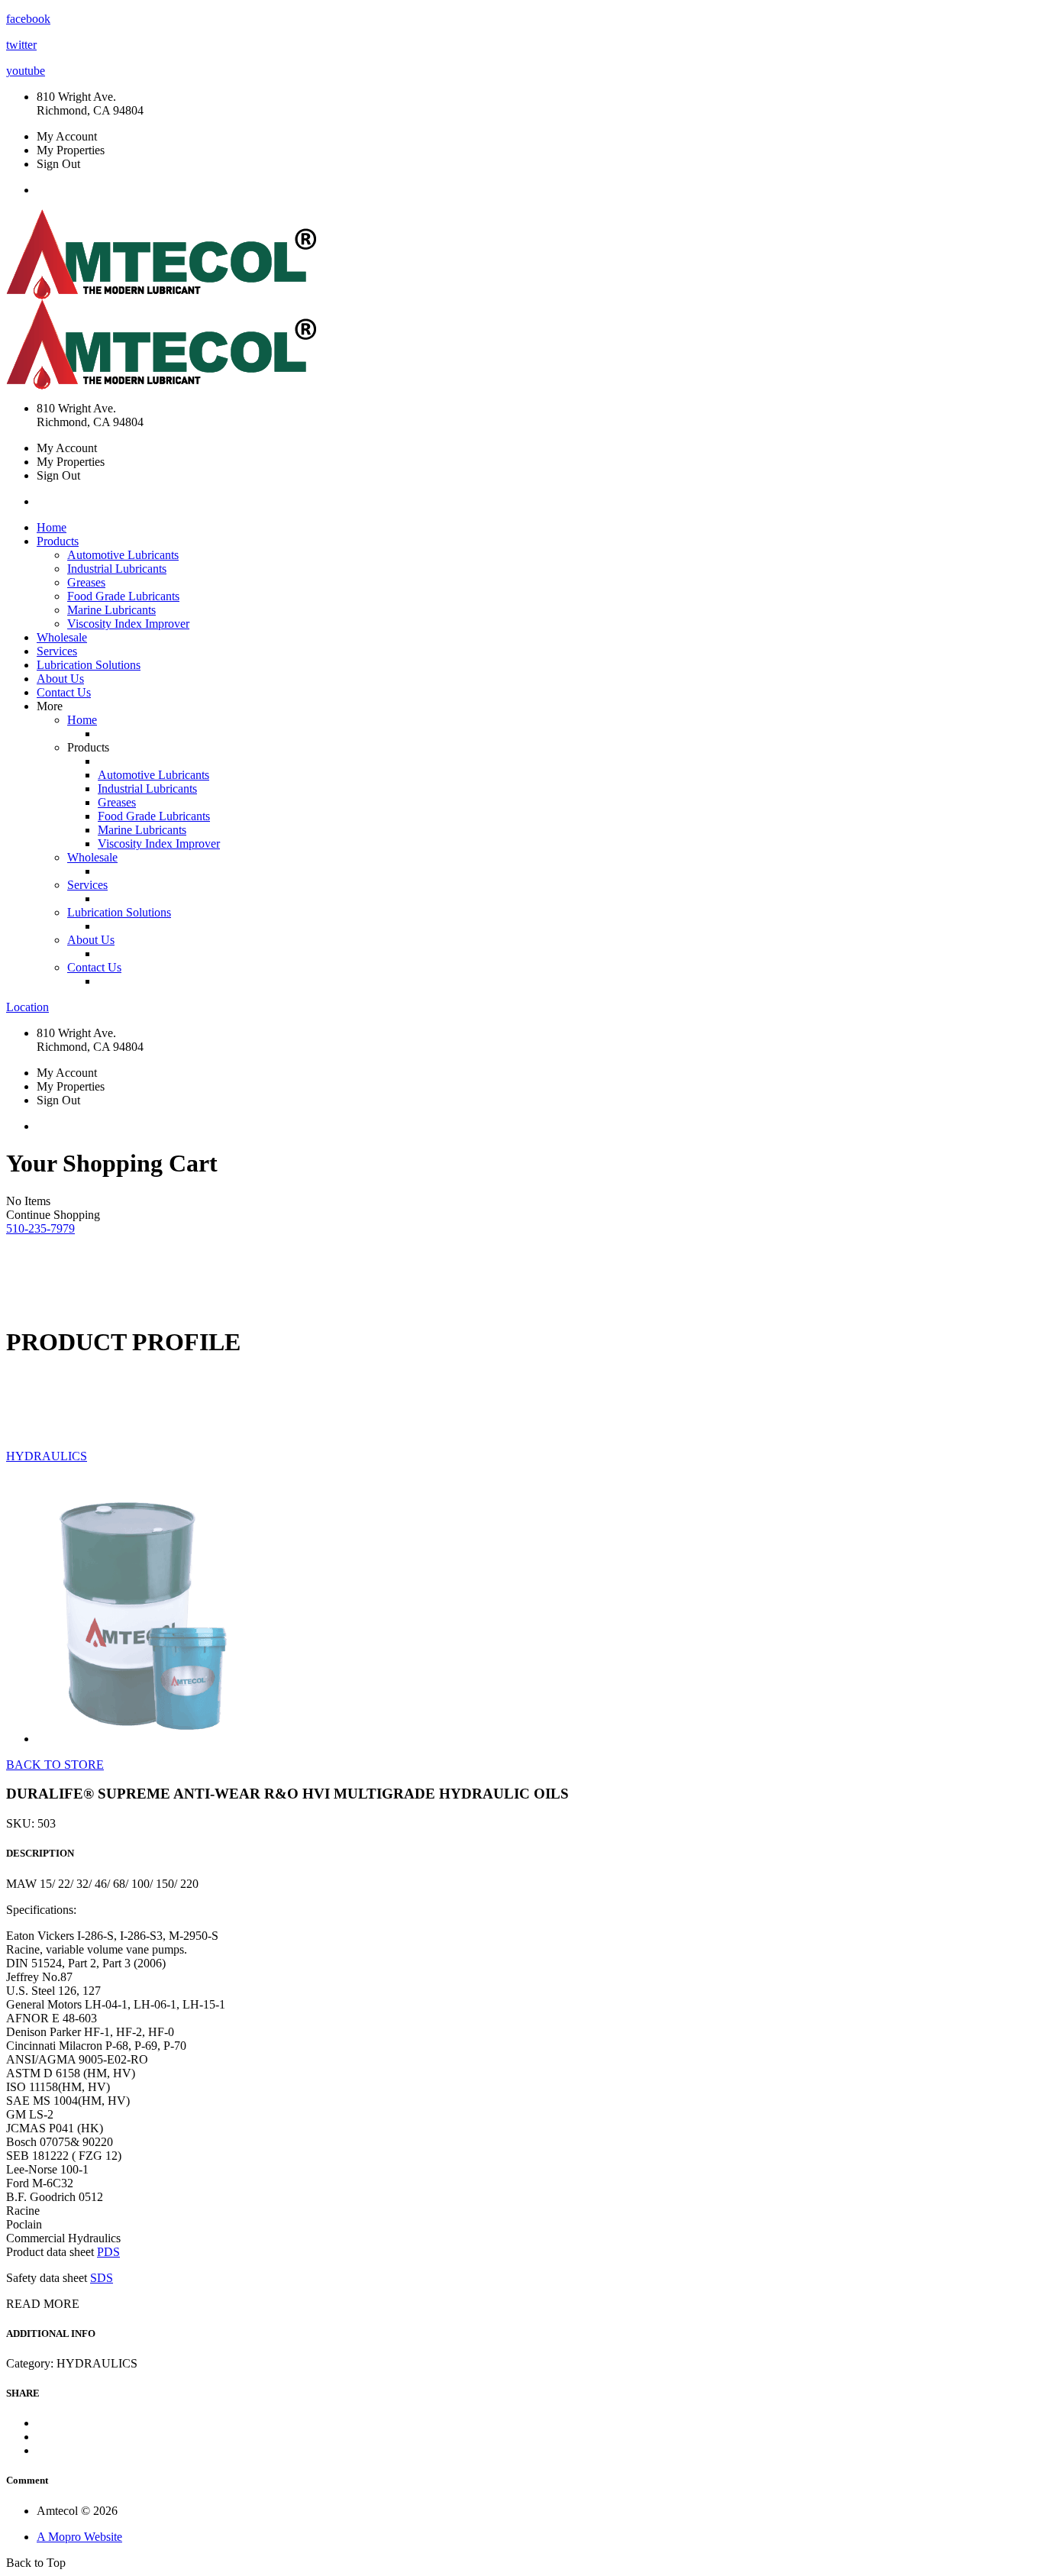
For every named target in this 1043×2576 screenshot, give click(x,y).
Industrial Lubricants (117, 569)
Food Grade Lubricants (123, 596)
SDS (102, 2278)
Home (52, 527)
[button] (40, 1228)
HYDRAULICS (47, 1456)
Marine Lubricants (111, 610)
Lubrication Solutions (89, 665)
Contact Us (64, 692)
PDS (108, 2252)
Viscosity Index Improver (128, 624)
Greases (86, 582)
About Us (60, 679)
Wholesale (62, 637)
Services (57, 651)
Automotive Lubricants (123, 555)
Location (27, 1007)
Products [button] (58, 541)
